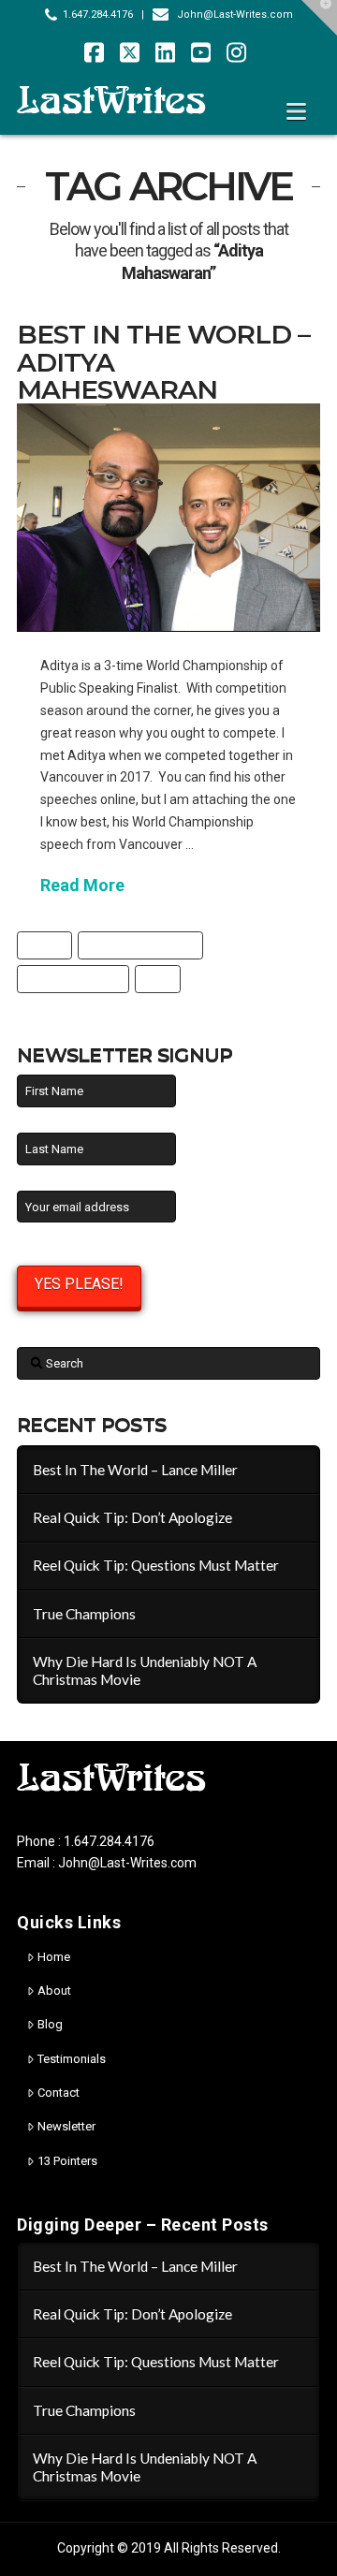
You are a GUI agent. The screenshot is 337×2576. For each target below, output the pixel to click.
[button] (296, 112)
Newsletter (66, 2126)
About (54, 1991)
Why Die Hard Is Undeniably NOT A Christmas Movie (145, 1670)
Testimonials (72, 2059)
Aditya (45, 945)
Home (54, 1957)
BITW (158, 979)
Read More (82, 885)
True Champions (84, 1614)
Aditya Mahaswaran (141, 945)
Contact (59, 2093)
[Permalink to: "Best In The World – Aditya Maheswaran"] (168, 517)
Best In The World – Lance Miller (135, 1470)
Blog (50, 2024)
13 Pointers (67, 2161)
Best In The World (73, 979)
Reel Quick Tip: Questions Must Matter (156, 1565)
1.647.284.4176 (98, 15)
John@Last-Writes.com (235, 15)
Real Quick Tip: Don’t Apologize (132, 1517)
